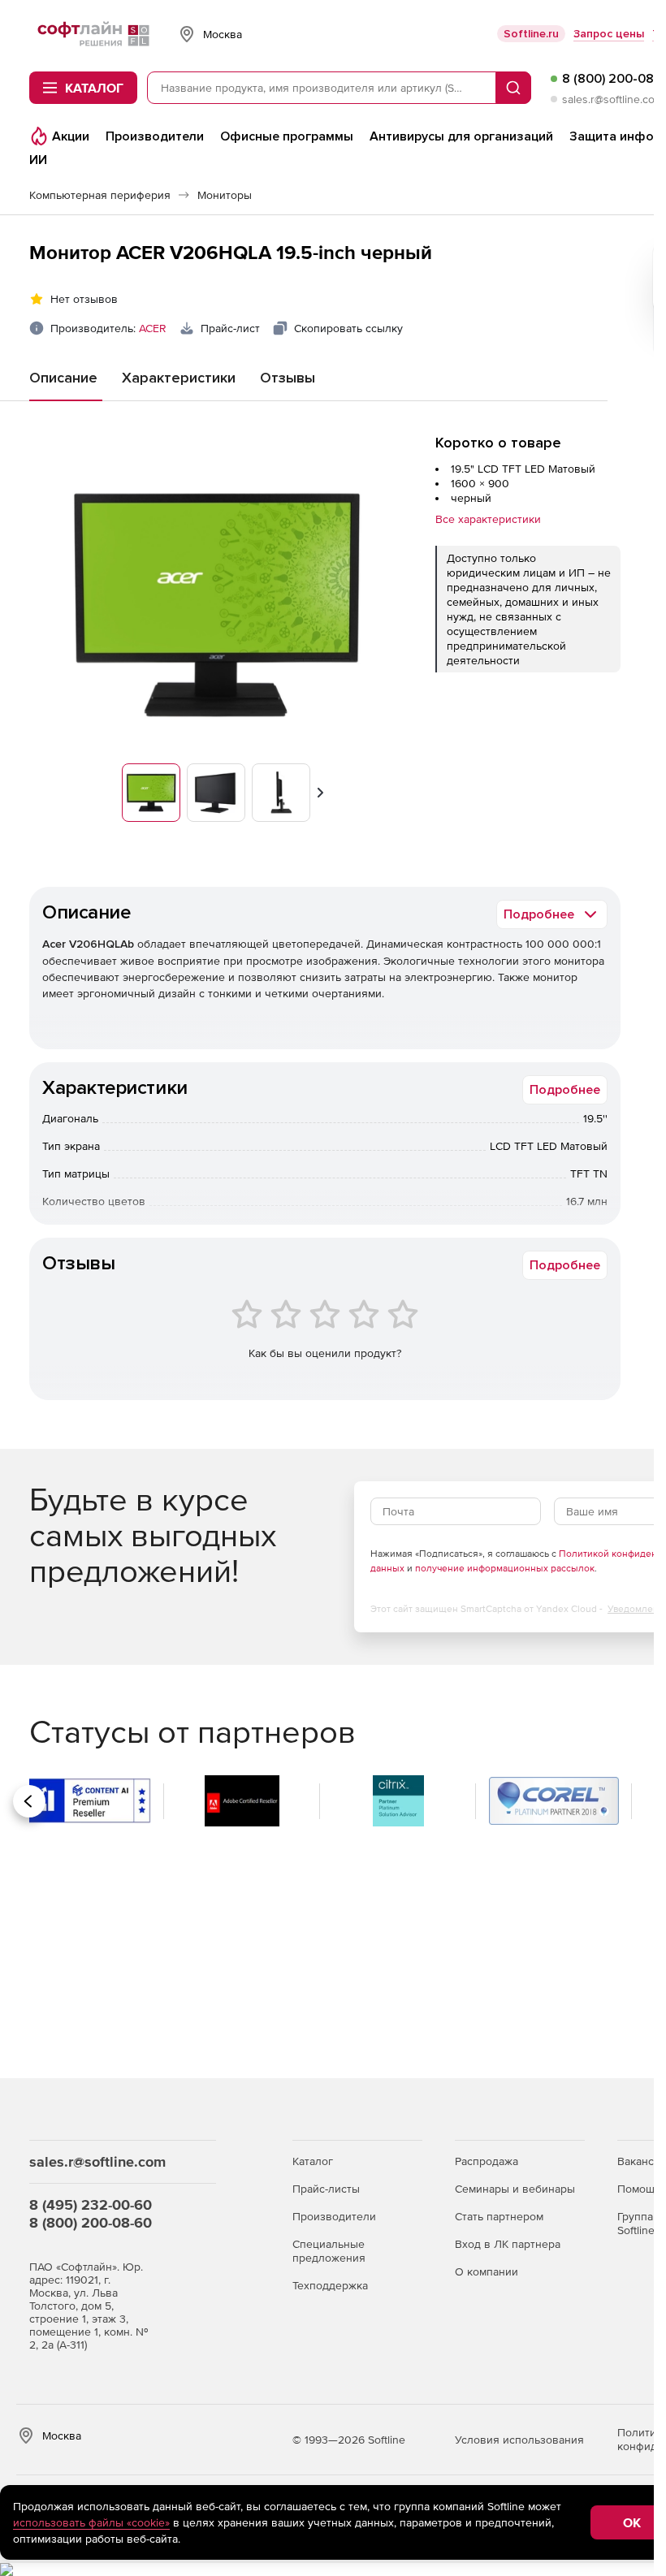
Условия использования (519, 2440)
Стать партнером (499, 2216)
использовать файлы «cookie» (91, 2522)
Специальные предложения (329, 2251)
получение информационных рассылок (505, 1568)
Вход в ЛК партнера (508, 2244)
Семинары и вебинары (515, 2189)
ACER (153, 328)
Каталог (313, 2161)
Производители (334, 2216)
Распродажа (487, 2161)
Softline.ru (531, 34)
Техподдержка (330, 2285)
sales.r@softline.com (613, 99)
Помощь (639, 2189)
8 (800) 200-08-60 (91, 2222)
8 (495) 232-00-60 (91, 2204)
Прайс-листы (326, 2189)
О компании (487, 2271)
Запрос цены (609, 34)
